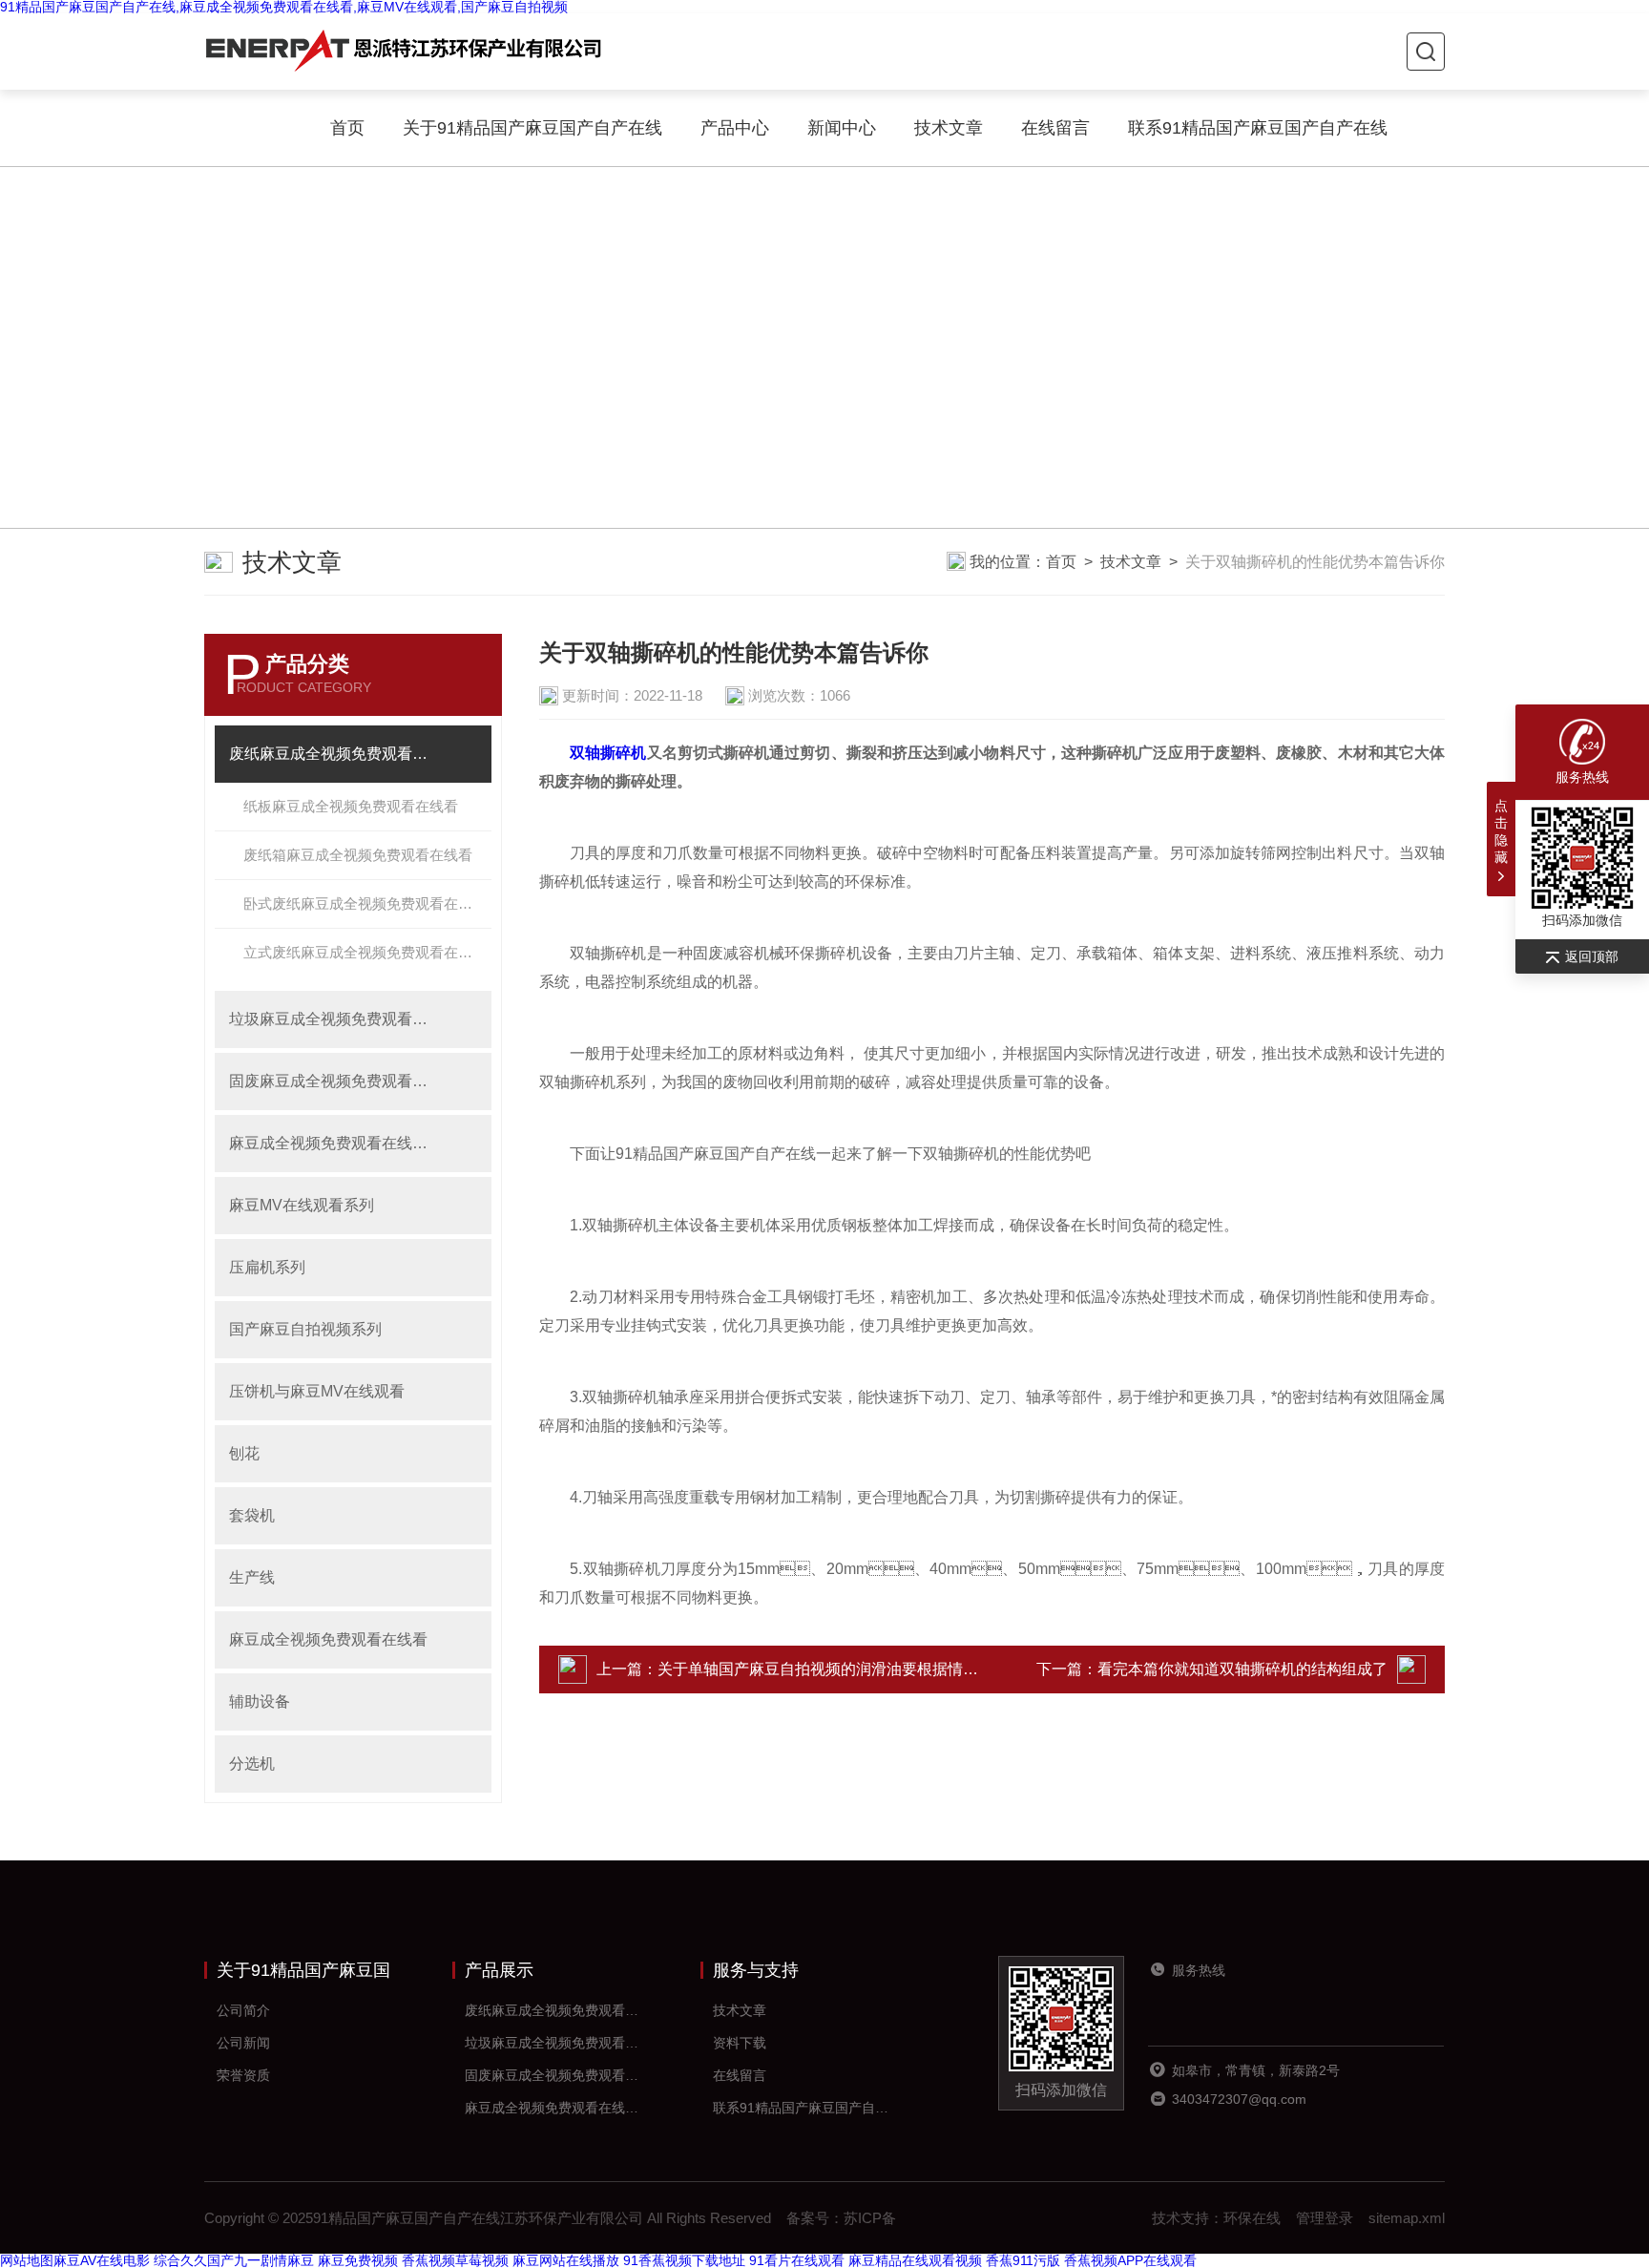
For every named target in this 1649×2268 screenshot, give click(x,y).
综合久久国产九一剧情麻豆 (234, 2260)
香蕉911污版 (1023, 2260)
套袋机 (252, 1515)
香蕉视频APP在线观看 (1130, 2260)
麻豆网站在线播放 (566, 2260)
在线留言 (1055, 128)
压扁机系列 (267, 1267)
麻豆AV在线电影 (102, 2260)
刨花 (244, 1453)
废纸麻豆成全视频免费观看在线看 (333, 754)
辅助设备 (260, 1701)
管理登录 (1325, 2218)
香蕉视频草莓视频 (455, 2260)
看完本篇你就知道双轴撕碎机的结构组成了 (1242, 1669)
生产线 (252, 1577)
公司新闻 (243, 2043)
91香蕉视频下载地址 (684, 2260)
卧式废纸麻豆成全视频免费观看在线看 (365, 903)
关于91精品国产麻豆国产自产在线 (532, 128)
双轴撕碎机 (608, 753)
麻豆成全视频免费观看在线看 (328, 1639)
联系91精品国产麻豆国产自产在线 (1258, 128)
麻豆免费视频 (358, 2260)
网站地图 (27, 2260)
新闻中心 (842, 128)
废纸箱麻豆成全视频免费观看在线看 (358, 855)
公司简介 (243, 2010)
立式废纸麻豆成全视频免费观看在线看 (365, 952)
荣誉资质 (243, 2075)
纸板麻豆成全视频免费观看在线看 (351, 806)
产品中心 (735, 128)
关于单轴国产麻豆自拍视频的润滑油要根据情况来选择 (841, 1669)
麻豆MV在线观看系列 (302, 1205)
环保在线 (1252, 2218)
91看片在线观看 (797, 2260)
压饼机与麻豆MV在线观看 (317, 1391)
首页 (347, 128)
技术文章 (949, 128)
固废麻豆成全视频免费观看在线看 (333, 1081)
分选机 (252, 1764)
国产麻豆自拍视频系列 (305, 1329)
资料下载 (740, 2043)
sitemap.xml (1407, 2218)
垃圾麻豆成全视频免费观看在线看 (333, 1019)
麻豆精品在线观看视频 (915, 2260)
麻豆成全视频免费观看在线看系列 (333, 1143)
